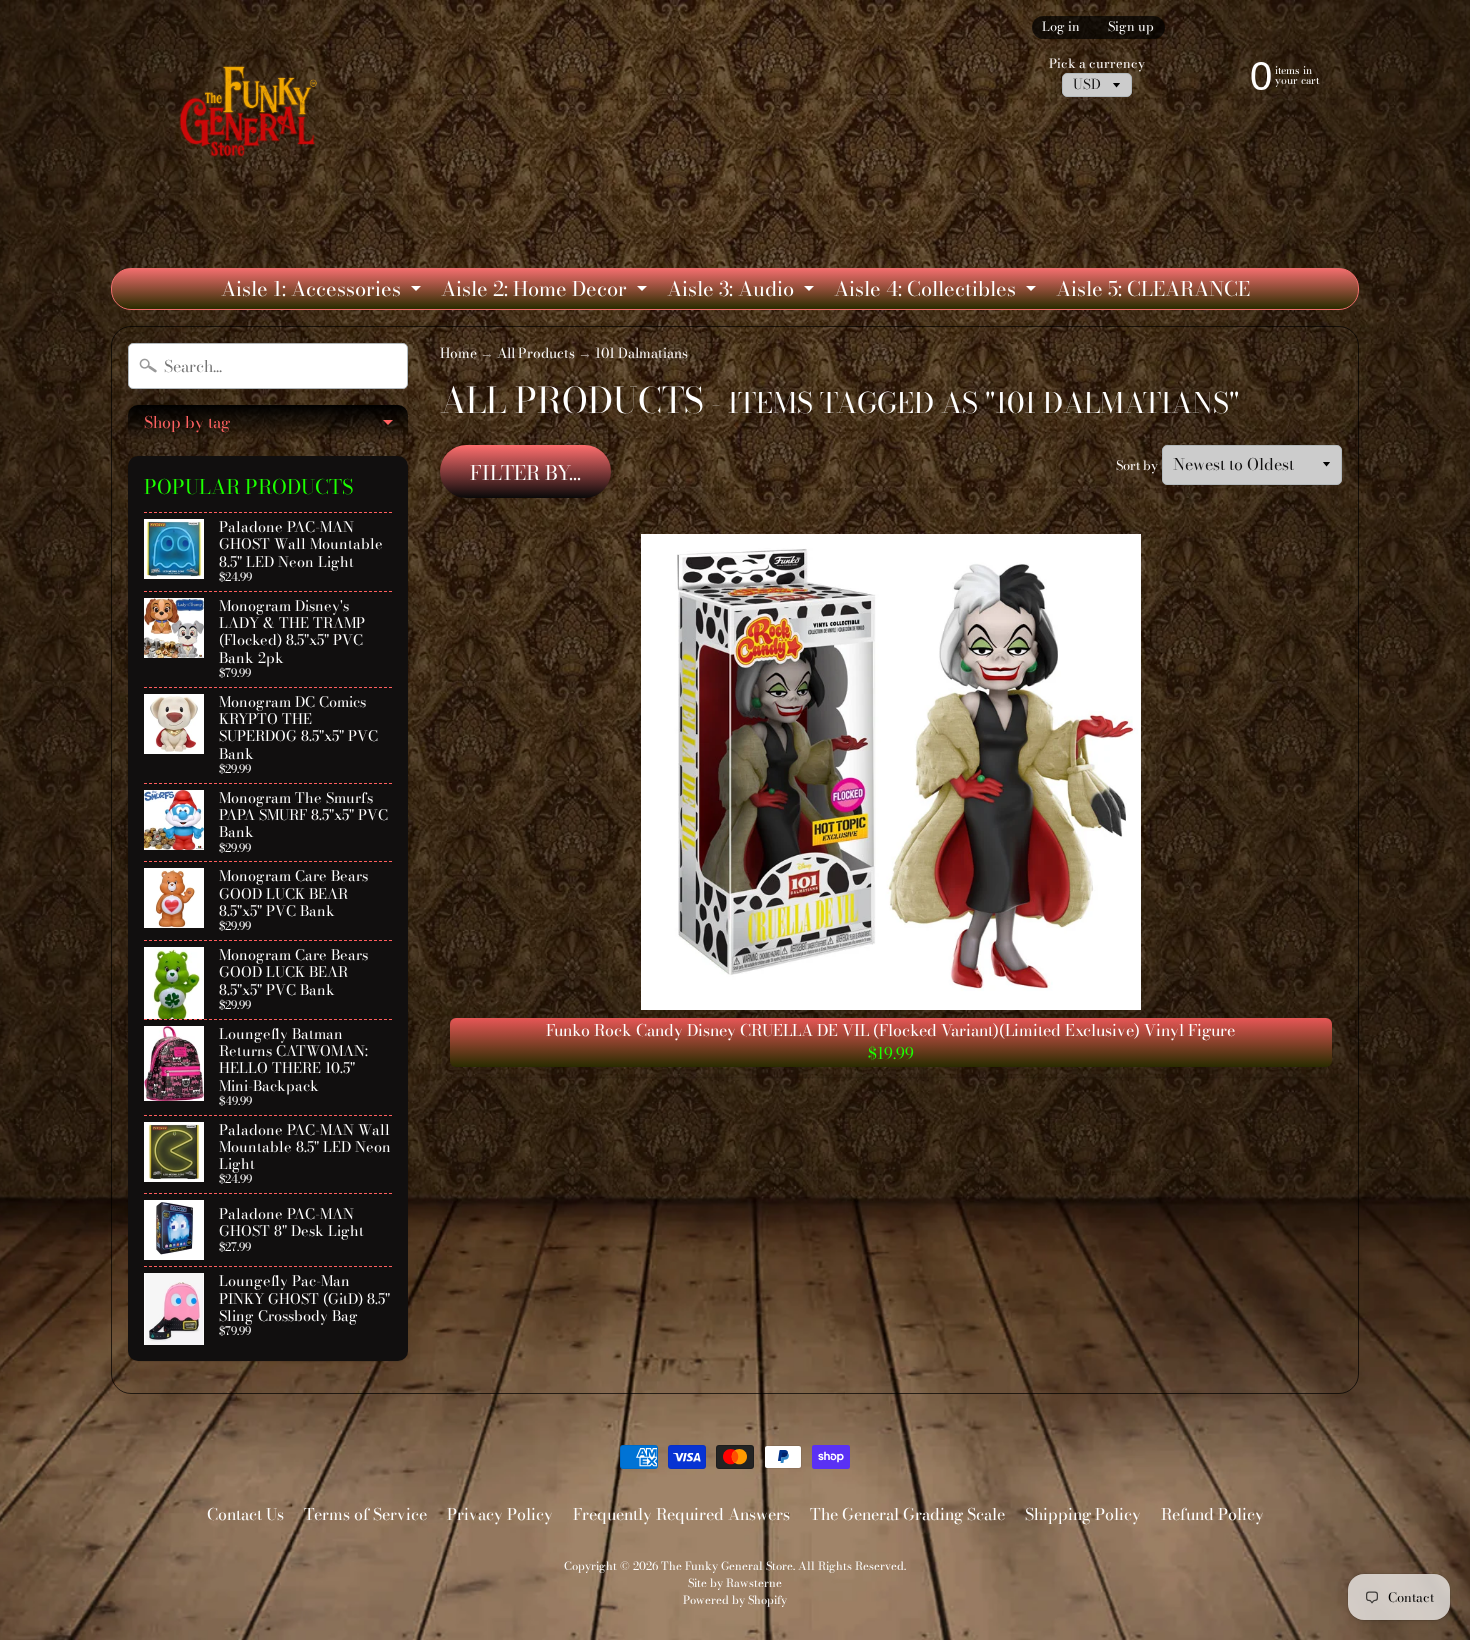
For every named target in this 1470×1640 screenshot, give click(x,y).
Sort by (1137, 465)
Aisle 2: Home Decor (546, 291)
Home (458, 353)
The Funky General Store (727, 1565)
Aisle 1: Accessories (323, 291)
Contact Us (245, 1514)
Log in (1061, 27)
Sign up (1131, 27)
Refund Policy (1212, 1514)
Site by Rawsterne (735, 1582)
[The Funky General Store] (252, 116)
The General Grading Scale (907, 1514)
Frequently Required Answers (681, 1514)
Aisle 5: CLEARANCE (1153, 288)
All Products (536, 353)
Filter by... (525, 472)
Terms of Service (365, 1514)
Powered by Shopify (735, 1599)
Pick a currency (1097, 63)
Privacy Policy (500, 1514)
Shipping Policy (1083, 1514)
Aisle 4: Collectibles (937, 291)
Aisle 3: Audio (743, 291)
